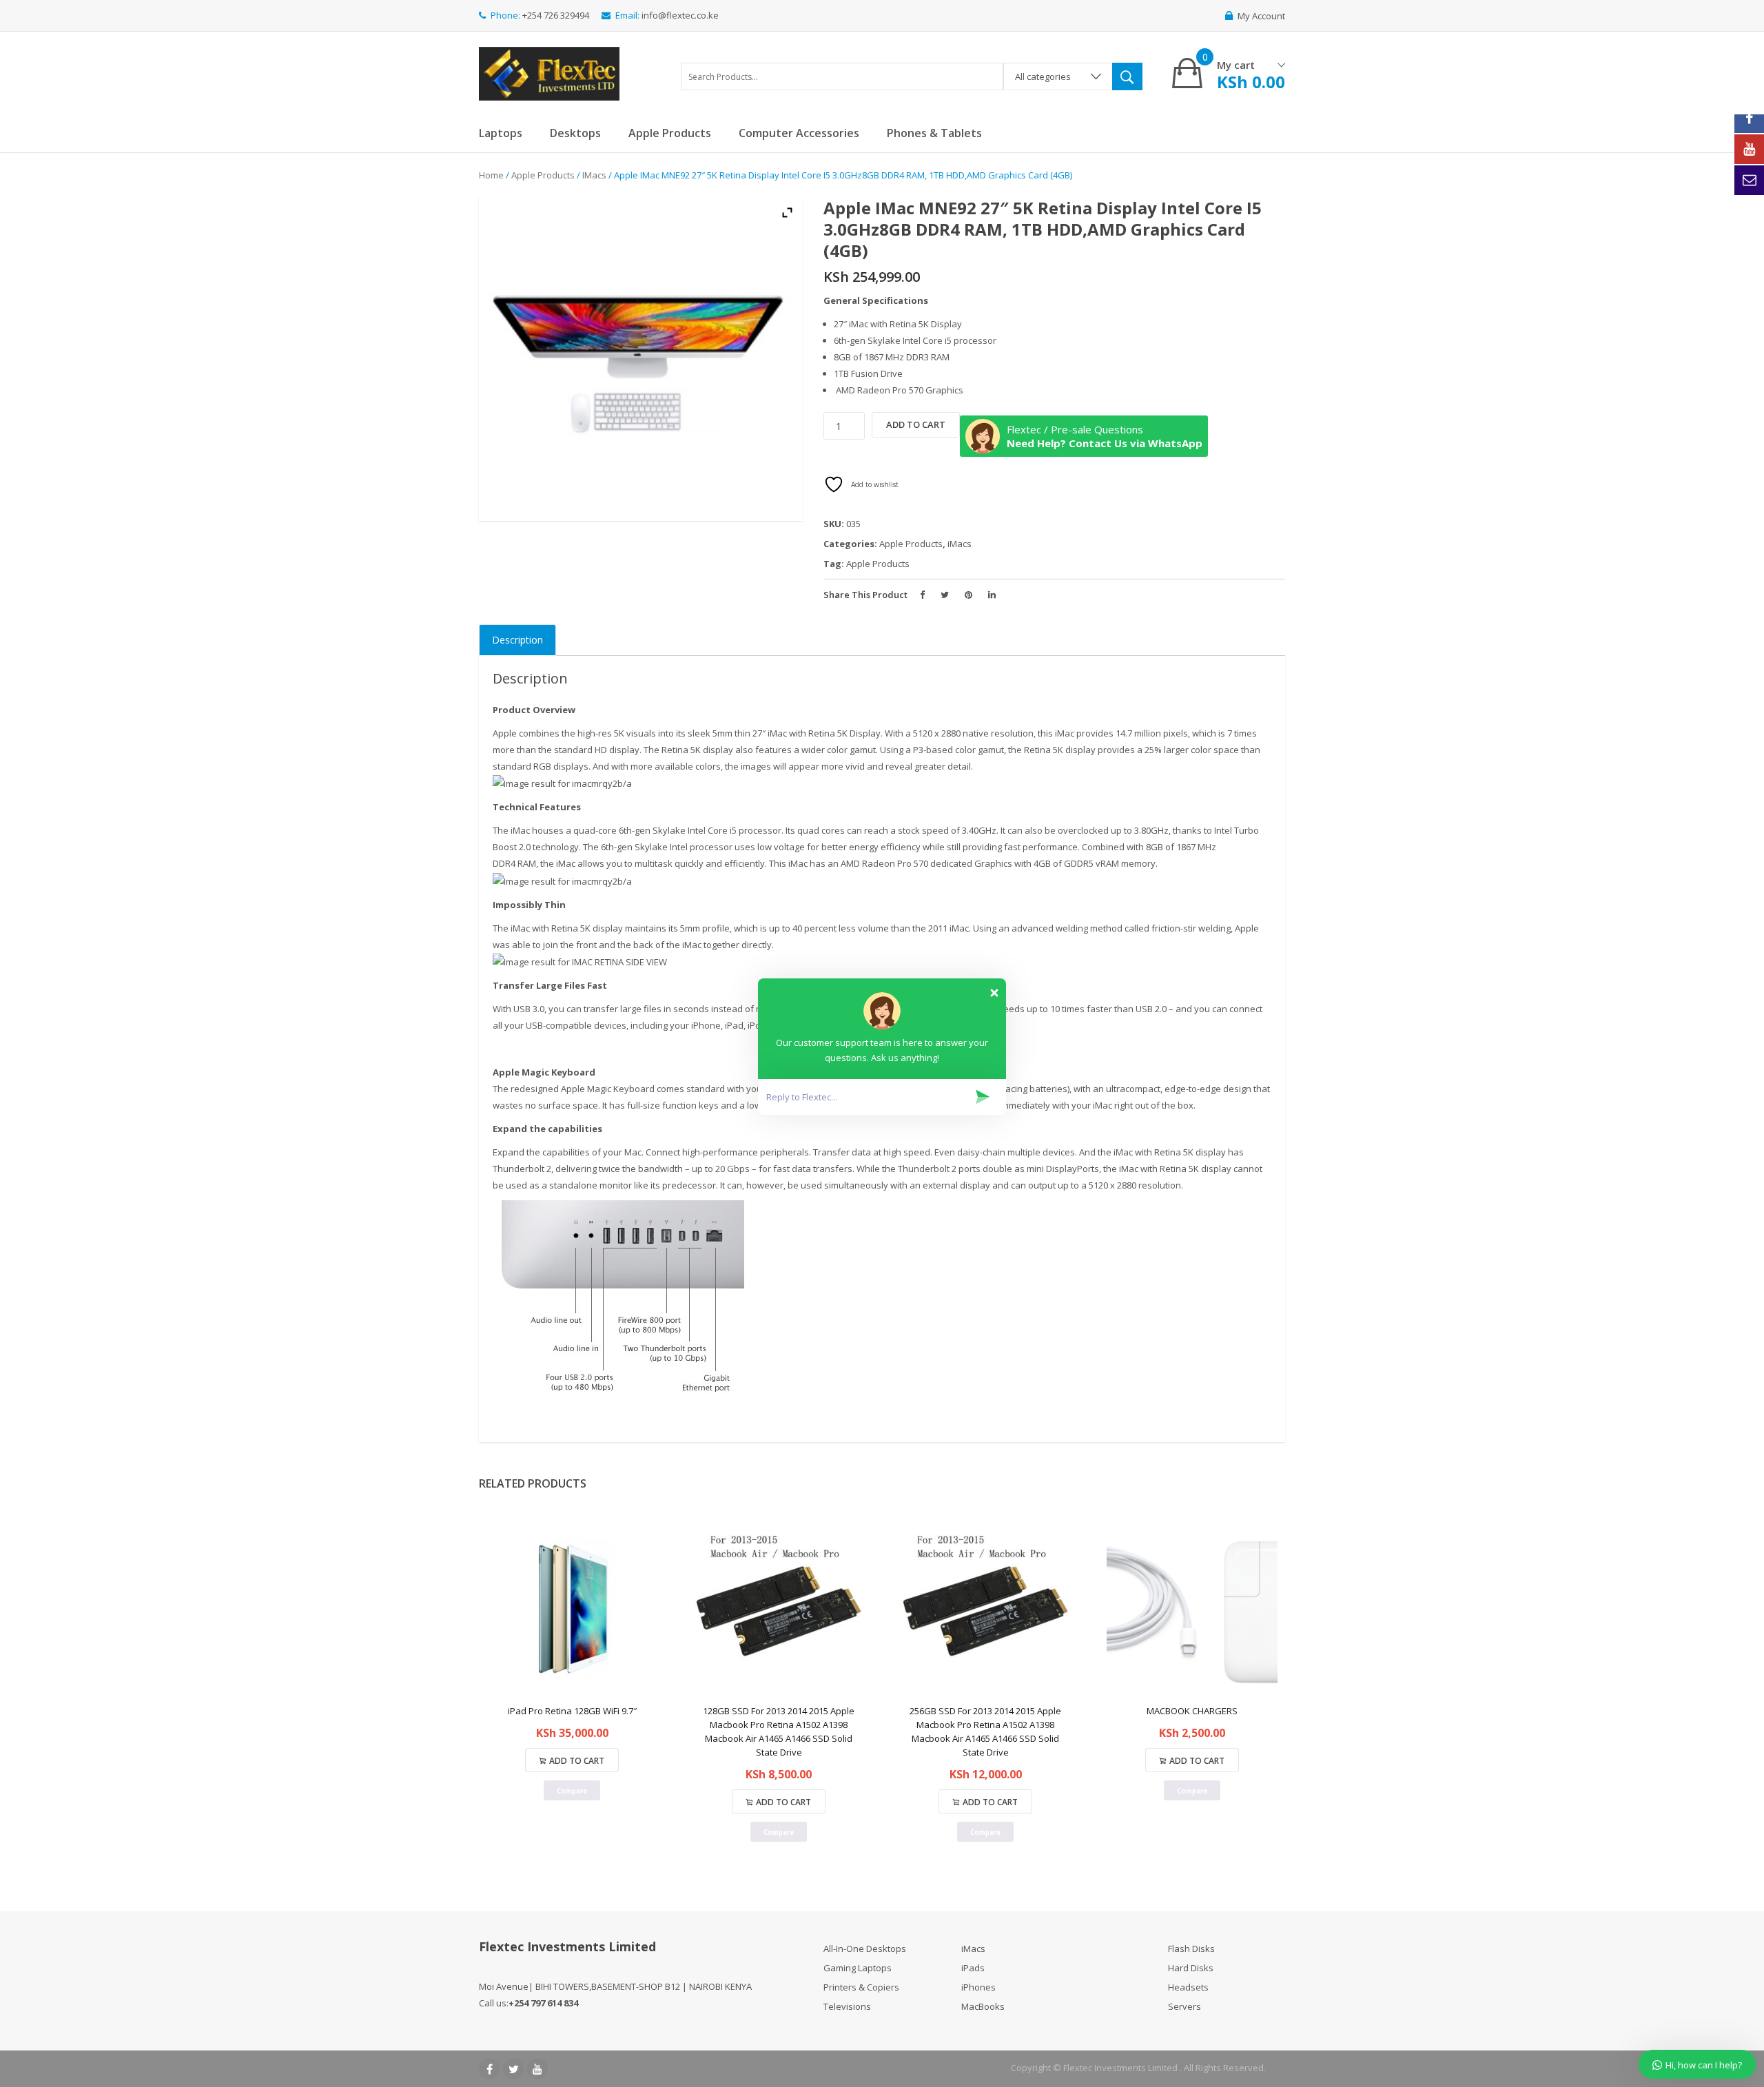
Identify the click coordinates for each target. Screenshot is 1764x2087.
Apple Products (543, 175)
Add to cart (916, 424)
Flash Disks (1191, 1949)
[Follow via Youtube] (1749, 149)
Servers (1184, 2006)
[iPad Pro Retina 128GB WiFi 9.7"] (572, 1612)
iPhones (978, 1987)
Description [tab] (517, 640)
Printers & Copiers (861, 1987)
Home (491, 175)
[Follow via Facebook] (1749, 118)
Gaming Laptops (858, 1968)
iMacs (594, 175)
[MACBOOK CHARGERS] (1192, 1612)
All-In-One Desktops (865, 1949)
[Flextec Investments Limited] (549, 72)
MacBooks (983, 2006)
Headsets (1188, 1987)
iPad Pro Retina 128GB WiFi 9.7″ (572, 1711)
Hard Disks (1191, 1968)
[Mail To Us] (1749, 180)
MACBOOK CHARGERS (1192, 1711)
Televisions (847, 2006)
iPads (973, 1968)
